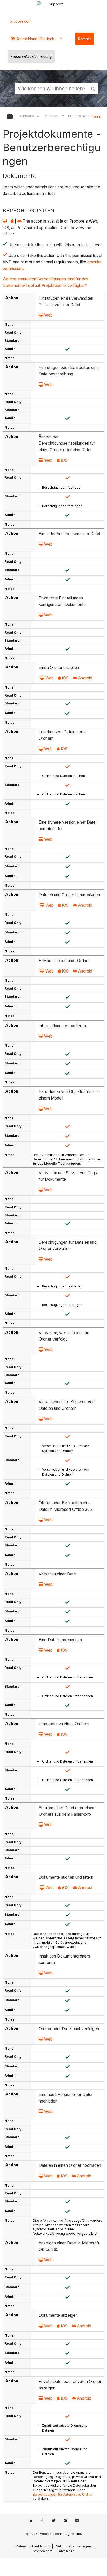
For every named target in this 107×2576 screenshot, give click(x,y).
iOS (64, 460)
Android (85, 678)
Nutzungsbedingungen (73, 2546)
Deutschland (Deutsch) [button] (35, 39)
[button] (93, 88)
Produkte (52, 116)
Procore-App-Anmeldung (31, 56)
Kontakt (85, 39)
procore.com (21, 21)
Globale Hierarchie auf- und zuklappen (13, 117)
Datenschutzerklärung (33, 2546)
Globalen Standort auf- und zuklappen (97, 115)
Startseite (27, 116)
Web (48, 315)
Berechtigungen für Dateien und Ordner (63, 2494)
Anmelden (67, 2551)
